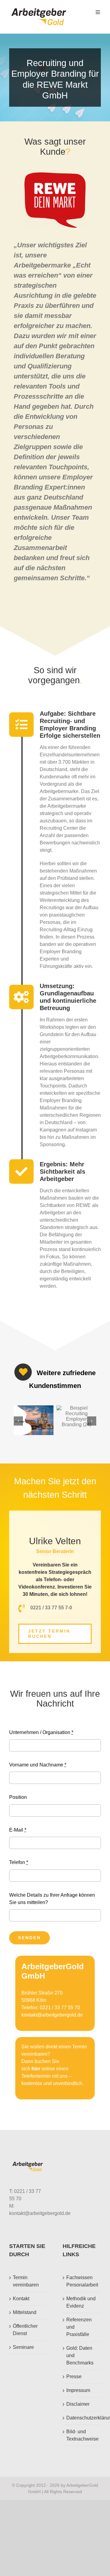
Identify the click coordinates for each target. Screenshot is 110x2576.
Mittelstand (25, 2312)
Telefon (19, 1862)
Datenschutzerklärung (82, 2418)
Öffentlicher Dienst (25, 2330)
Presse (74, 2377)
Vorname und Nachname (38, 1765)
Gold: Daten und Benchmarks (80, 2355)
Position (18, 1797)
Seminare (23, 2347)
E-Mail (18, 1830)
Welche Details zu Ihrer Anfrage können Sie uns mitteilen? (52, 1899)
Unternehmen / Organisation (41, 1732)
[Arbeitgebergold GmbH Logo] (40, 8)
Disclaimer (78, 2404)
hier (36, 2069)
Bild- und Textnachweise (82, 2435)
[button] (18, 1421)
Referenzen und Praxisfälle (79, 2327)
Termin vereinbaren (26, 2281)
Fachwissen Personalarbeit (82, 2281)
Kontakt (21, 2299)
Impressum (78, 2390)
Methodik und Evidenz (81, 2302)
